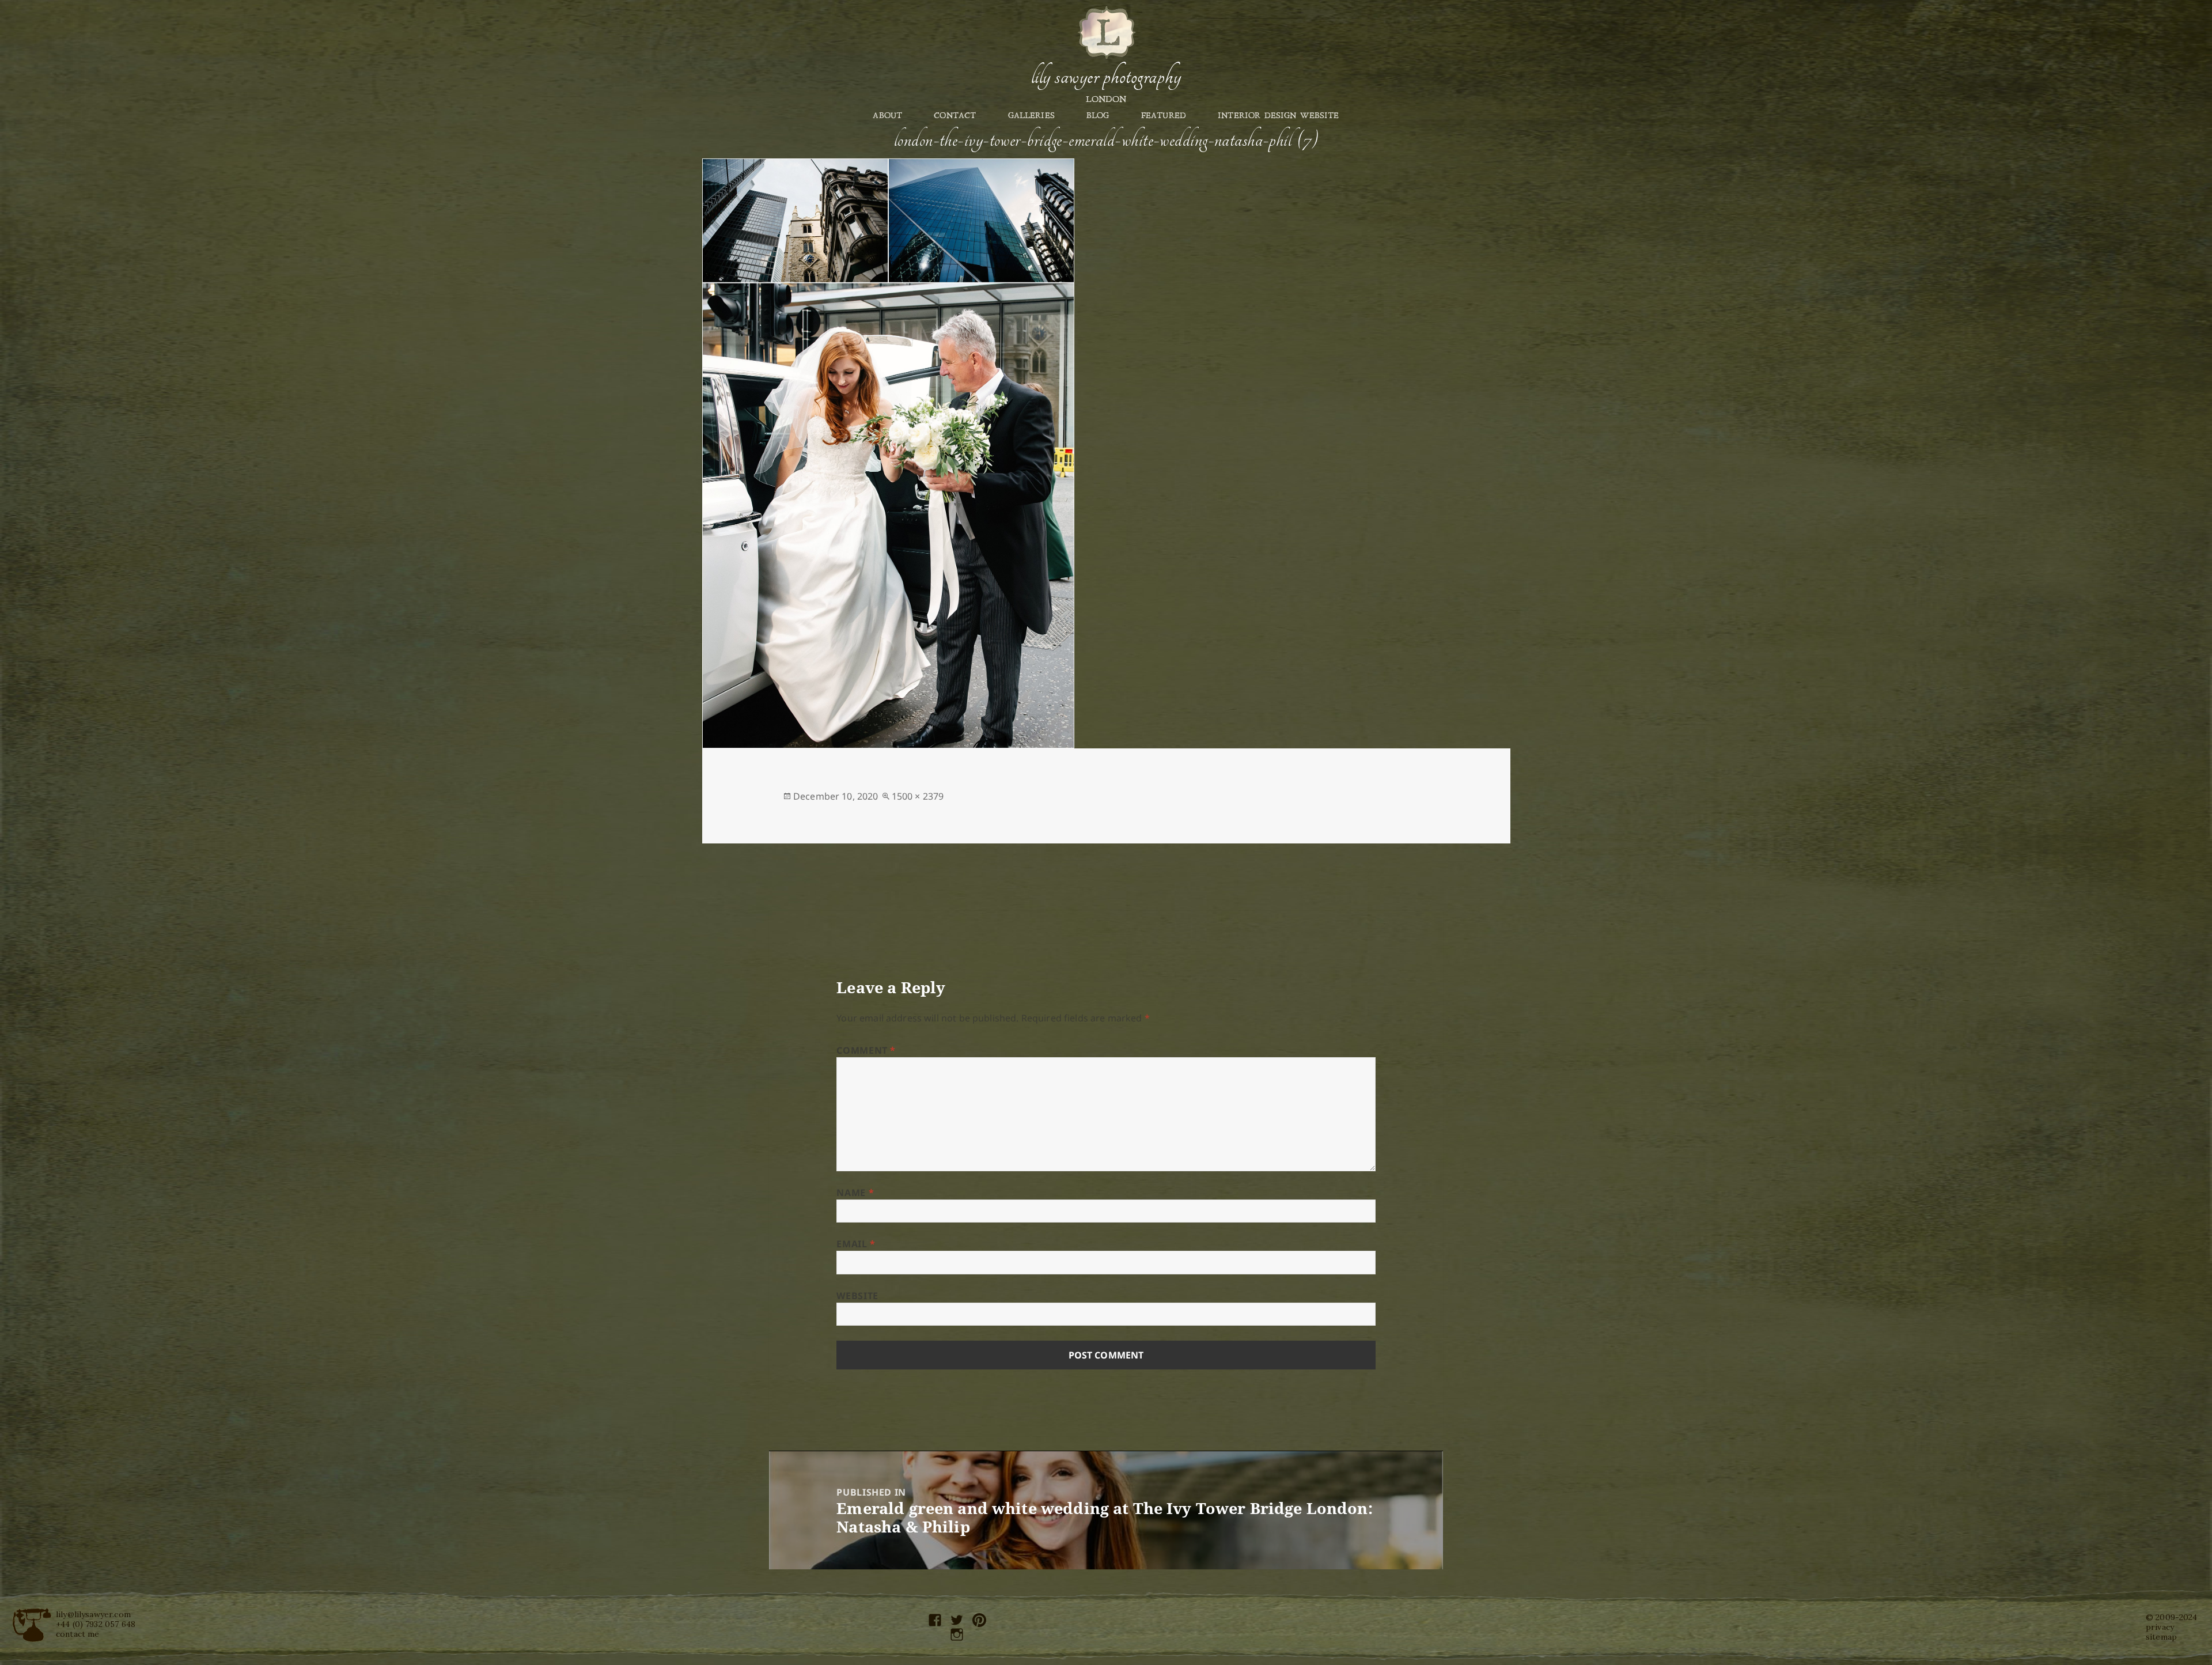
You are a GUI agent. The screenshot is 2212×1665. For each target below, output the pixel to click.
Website (857, 1296)
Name (855, 1193)
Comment (866, 1050)
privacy (2160, 1627)
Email (856, 1244)
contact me (78, 1634)
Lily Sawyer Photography (1106, 77)
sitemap (2161, 1637)
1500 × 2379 (918, 796)
